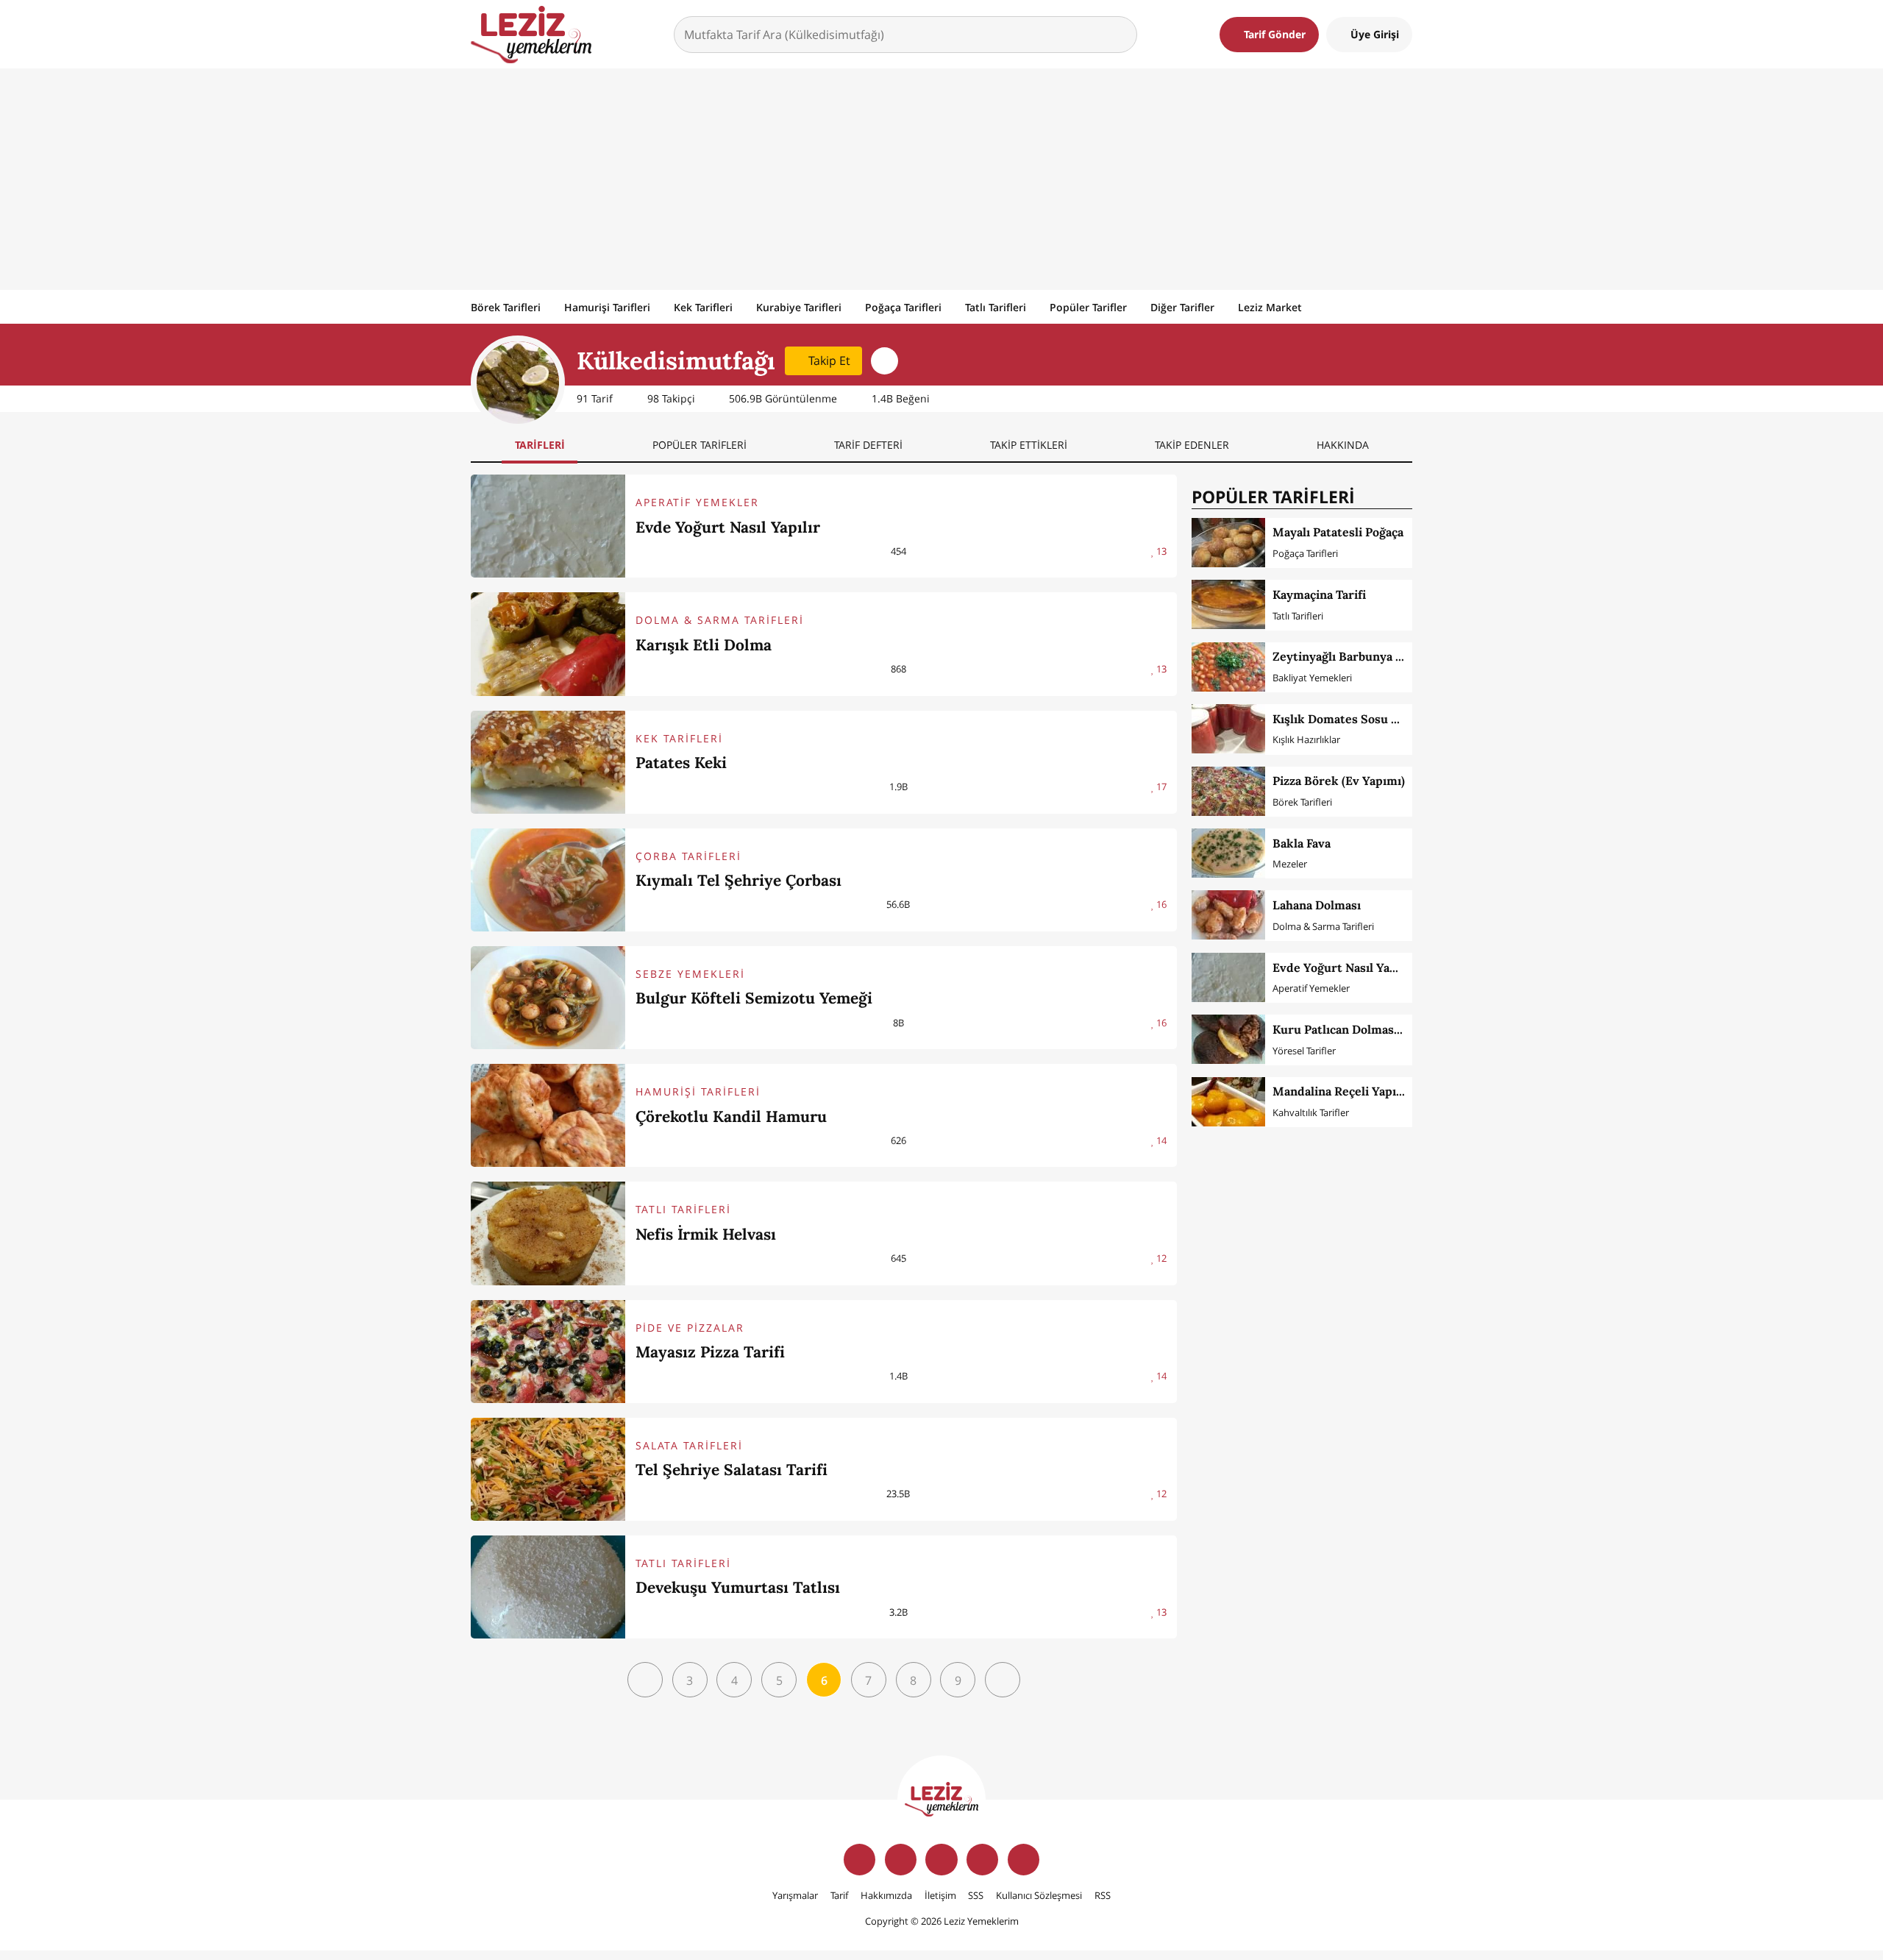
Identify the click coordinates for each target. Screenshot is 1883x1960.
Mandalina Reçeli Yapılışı (1343, 1091)
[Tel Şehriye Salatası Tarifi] (548, 1469)
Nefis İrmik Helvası (706, 1234)
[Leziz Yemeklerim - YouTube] (982, 1860)
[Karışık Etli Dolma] (548, 644)
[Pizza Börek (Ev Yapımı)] (1228, 791)
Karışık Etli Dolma (704, 645)
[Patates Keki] (548, 762)
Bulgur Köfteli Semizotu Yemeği (754, 998)
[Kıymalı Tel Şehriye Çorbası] (548, 880)
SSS (976, 1895)
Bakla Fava (1302, 843)
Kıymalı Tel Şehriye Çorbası (738, 880)
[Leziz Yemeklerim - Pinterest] (1024, 1860)
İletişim (940, 1895)
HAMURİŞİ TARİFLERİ (698, 1091)
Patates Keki (681, 763)
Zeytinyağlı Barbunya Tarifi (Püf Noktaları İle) (1400, 656)
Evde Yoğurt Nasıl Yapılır (728, 527)
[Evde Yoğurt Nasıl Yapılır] (548, 526)
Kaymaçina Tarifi (1319, 594)
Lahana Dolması (1317, 905)
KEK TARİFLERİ (679, 738)
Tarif (839, 1895)
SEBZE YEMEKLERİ (690, 974)
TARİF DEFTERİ (868, 445)
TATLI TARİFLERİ (683, 1209)
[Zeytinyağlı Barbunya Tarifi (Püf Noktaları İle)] (1228, 667)
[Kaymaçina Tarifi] (1228, 604)
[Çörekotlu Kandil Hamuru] (548, 1115)
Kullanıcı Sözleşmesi (1039, 1895)
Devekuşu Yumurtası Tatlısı (738, 1587)
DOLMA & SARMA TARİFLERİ (720, 620)
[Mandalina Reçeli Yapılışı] (1228, 1102)
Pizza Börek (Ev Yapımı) (1339, 781)
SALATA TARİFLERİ (689, 1445)
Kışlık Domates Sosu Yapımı (1351, 719)
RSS (1103, 1895)
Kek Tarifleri (703, 307)
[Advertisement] (941, 179)
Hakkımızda (886, 1895)
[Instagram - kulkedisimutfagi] (884, 361)
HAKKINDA (1343, 445)
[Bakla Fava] (1228, 853)
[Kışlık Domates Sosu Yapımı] (1228, 729)
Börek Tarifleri (506, 307)
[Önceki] (645, 1680)
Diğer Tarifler (1182, 307)
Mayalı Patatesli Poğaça (1338, 532)
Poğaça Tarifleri (903, 307)
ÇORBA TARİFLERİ (688, 856)
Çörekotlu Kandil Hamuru (731, 1116)
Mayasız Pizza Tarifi (710, 1352)
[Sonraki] (1003, 1680)
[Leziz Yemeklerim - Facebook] (859, 1860)
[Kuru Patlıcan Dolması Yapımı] (1228, 1039)
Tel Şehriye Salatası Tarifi (732, 1470)
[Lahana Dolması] (1228, 915)
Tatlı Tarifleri (996, 307)
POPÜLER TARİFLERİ (700, 445)
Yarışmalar (795, 1895)
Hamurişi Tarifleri (607, 307)
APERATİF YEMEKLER (697, 502)
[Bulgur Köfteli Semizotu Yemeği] (548, 998)
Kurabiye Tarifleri (799, 307)
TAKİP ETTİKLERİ (1029, 445)
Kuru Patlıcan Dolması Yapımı (1356, 1029)
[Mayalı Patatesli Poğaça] (1228, 543)
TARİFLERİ (540, 445)
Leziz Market (1270, 307)
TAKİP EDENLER (1192, 445)
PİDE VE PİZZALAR (690, 1328)
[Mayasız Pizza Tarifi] (548, 1352)
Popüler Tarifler (1088, 307)
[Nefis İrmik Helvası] (548, 1233)
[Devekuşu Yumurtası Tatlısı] (548, 1587)
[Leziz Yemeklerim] (531, 35)
